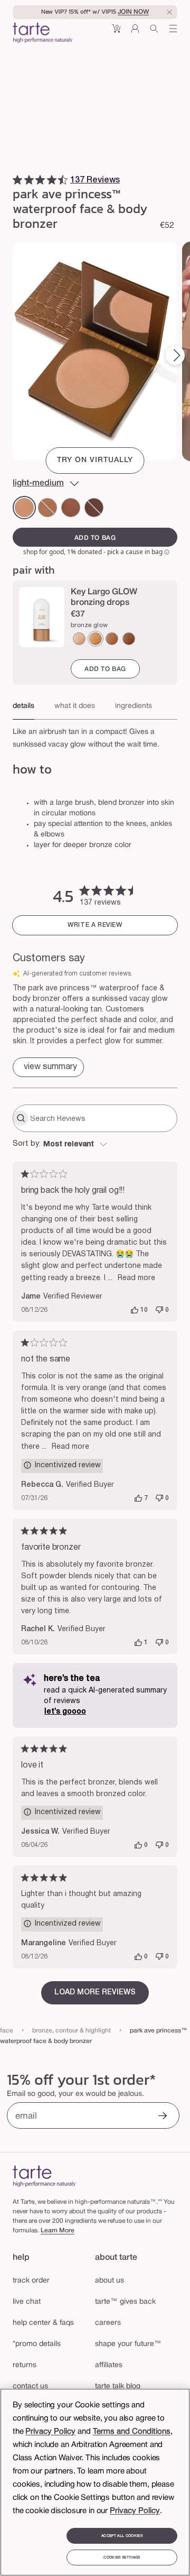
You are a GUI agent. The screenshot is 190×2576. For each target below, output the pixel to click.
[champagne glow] (79, 639)
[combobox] (95, 1145)
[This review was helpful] (135, 1310)
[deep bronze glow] (112, 639)
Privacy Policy (50, 2432)
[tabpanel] (95, 735)
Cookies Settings (122, 2557)
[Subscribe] (163, 2117)
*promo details (37, 2344)
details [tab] (23, 706)
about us (110, 2281)
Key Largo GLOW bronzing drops (104, 597)
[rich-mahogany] (71, 508)
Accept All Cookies (122, 2536)
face (7, 2031)
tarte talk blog (118, 2386)
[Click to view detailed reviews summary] (48, 1067)
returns (25, 2365)
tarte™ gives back (125, 2302)
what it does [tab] (75, 706)
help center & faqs (43, 2323)
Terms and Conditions (132, 2432)
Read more (136, 1278)
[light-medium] (24, 508)
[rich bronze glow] (129, 639)
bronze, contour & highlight (72, 2031)
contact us (30, 2386)
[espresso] (94, 508)
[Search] (154, 33)
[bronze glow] (96, 639)
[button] (116, 33)
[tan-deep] (47, 508)
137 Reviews (95, 180)
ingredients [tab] (134, 706)
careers (108, 2323)
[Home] (45, 2176)
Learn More (58, 2230)
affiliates (109, 2365)
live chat (27, 2302)
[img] (17, 180)
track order (31, 2281)
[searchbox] (102, 1118)
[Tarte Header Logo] (43, 34)
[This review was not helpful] (159, 1310)
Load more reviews (95, 1993)
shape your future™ (128, 2344)
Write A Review (95, 925)
